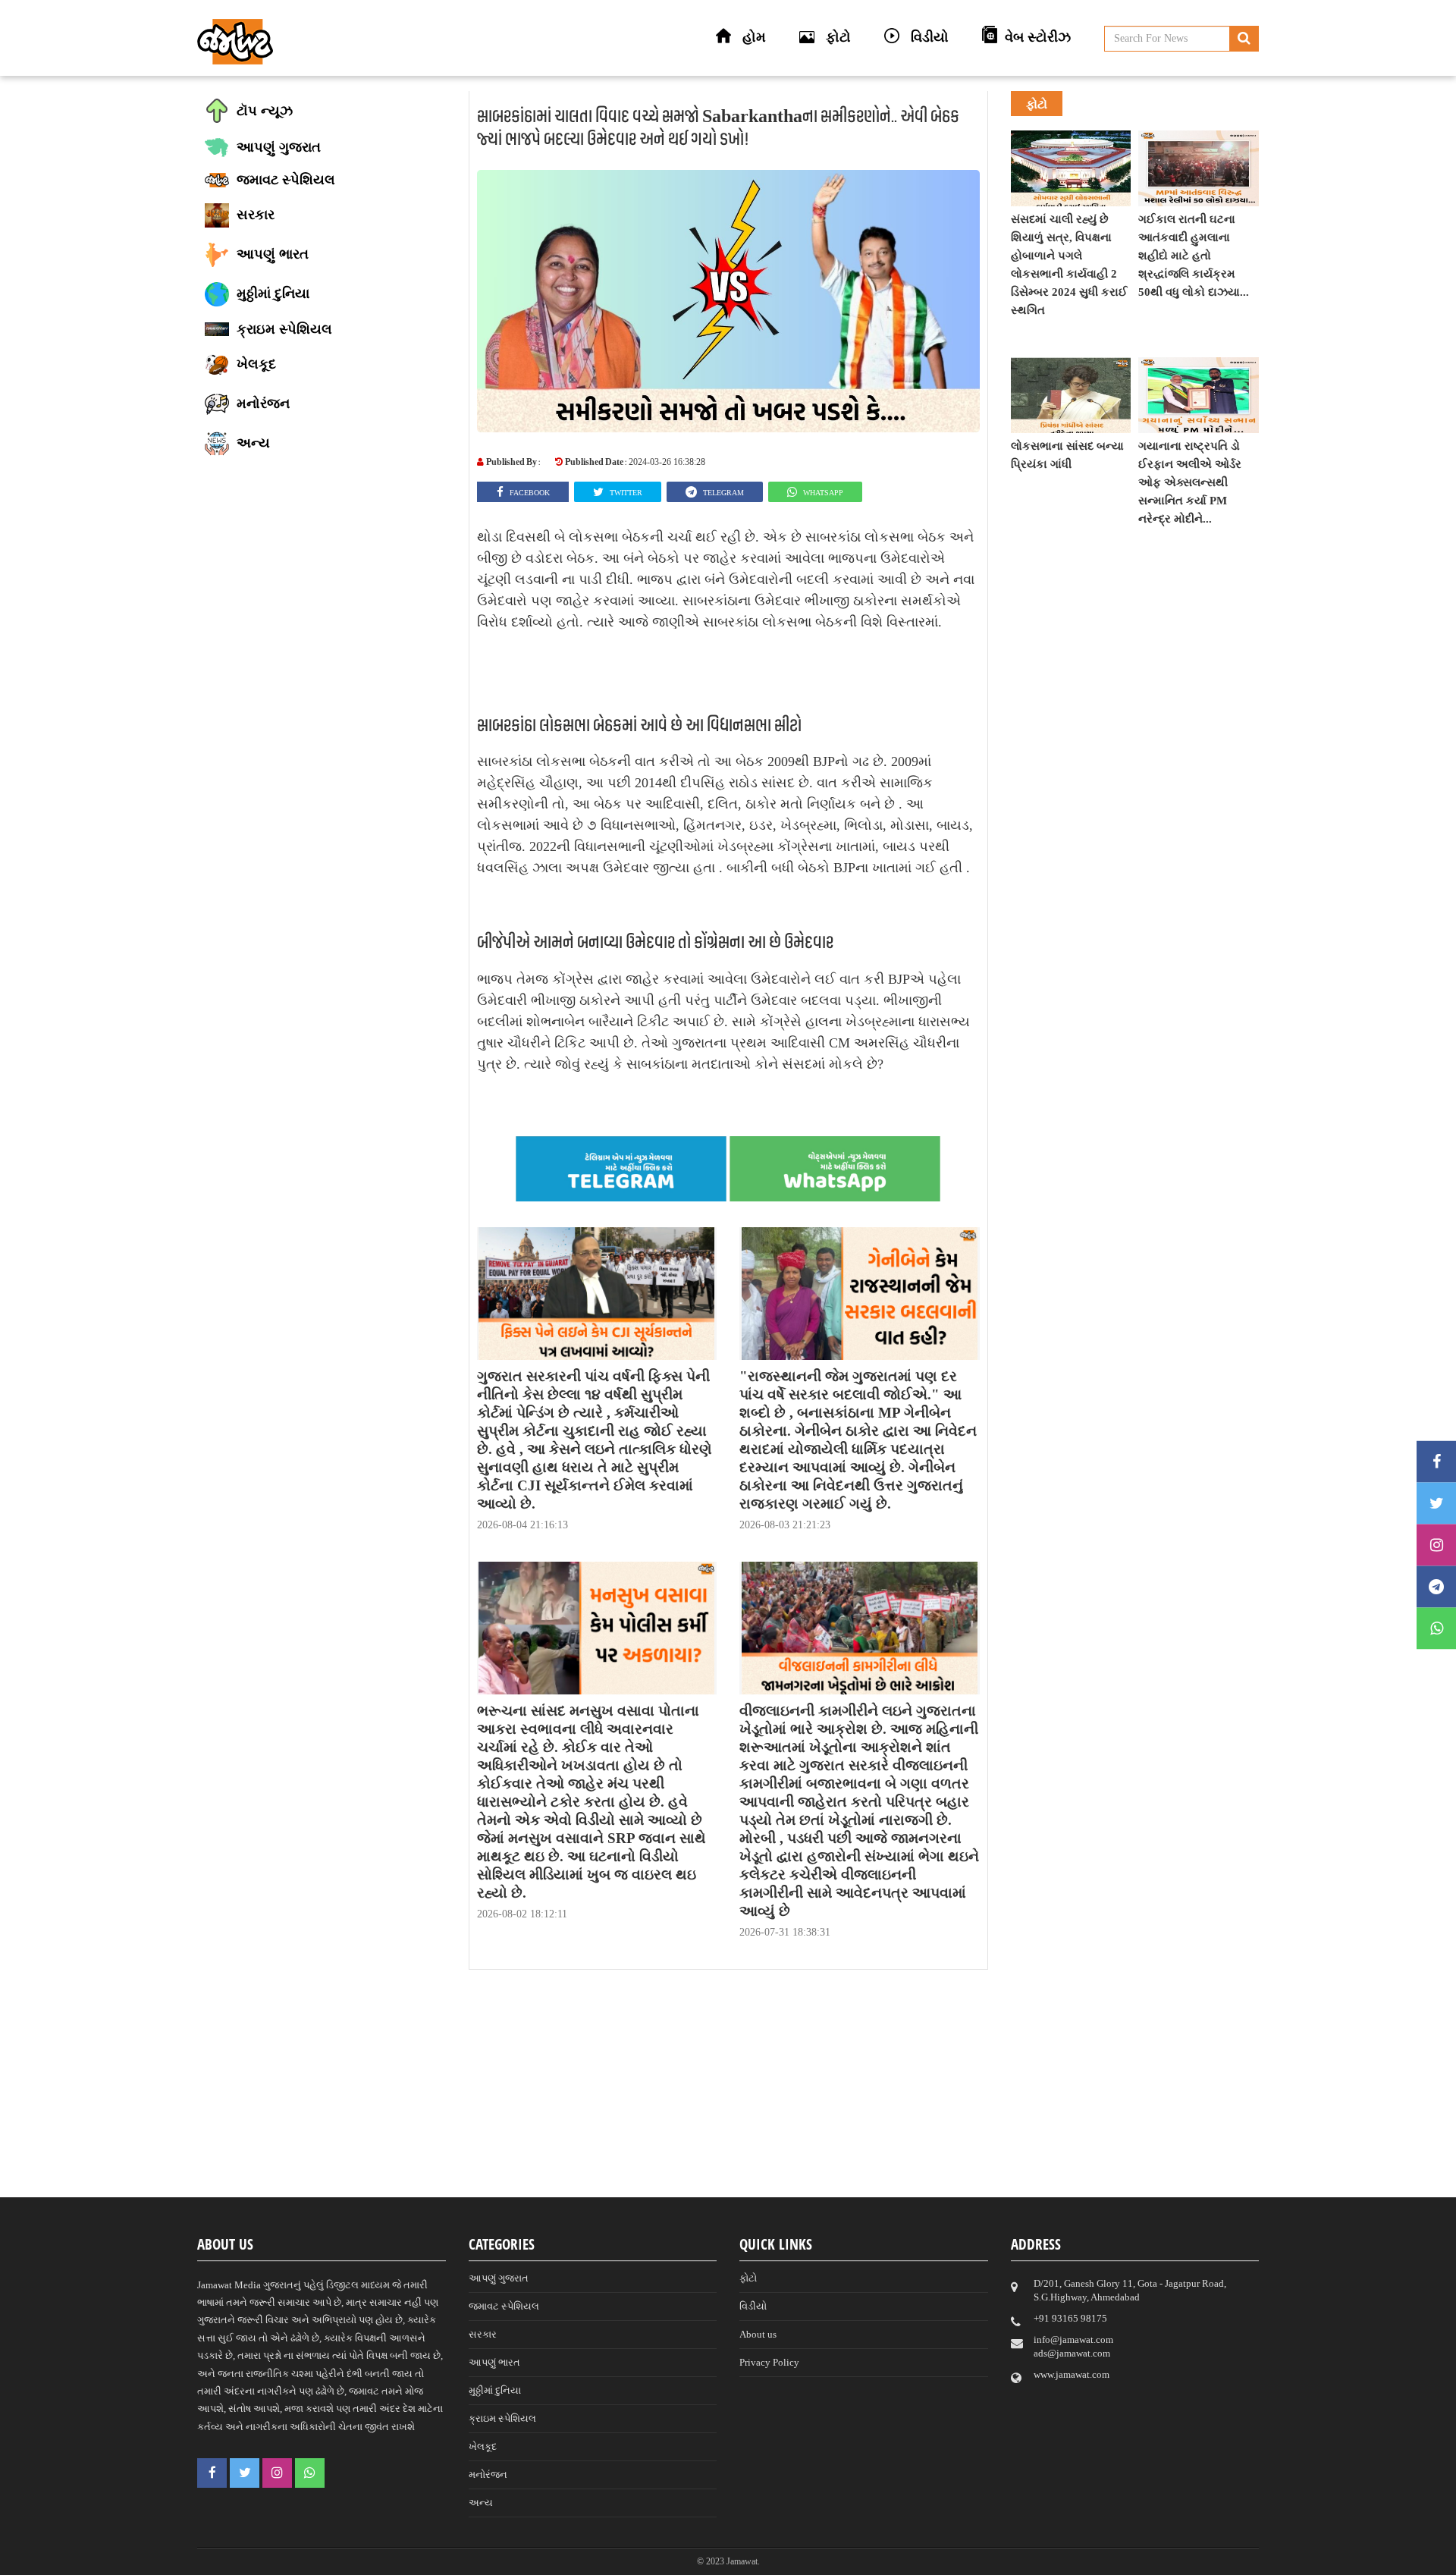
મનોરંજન (488, 2475)
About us (758, 2334)
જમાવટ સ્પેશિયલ (504, 2306)
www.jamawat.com (1072, 2374)
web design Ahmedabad (807, 2560)
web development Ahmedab (940, 2560)
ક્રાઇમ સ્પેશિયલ (502, 2418)
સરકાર (483, 2334)
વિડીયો (753, 2306)
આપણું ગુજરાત (499, 2278)
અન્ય (481, 2503)
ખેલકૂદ (483, 2446)
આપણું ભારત (494, 2362)
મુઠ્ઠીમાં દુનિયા (495, 2390)
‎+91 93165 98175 (1070, 2318)
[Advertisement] (728, 2091)
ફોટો (748, 2278)
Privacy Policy (769, 2362)
